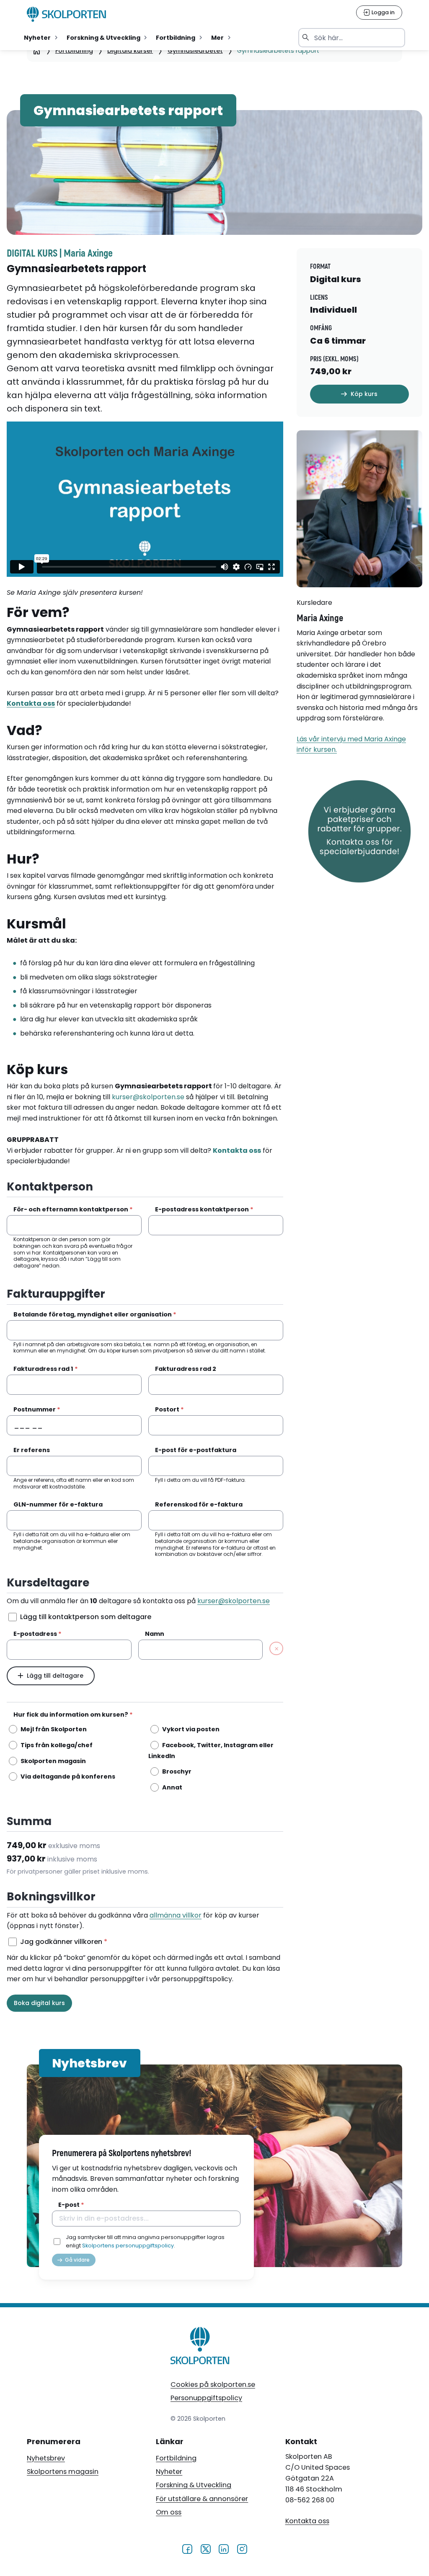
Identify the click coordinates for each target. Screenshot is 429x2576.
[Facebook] (187, 2548)
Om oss (169, 2512)
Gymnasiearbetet (195, 51)
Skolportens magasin (63, 2472)
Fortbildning (74, 51)
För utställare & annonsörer (202, 2499)
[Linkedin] (224, 2548)
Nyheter (169, 2472)
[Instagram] (242, 2548)
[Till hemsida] (200, 2347)
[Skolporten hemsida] (67, 14)
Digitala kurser (130, 51)
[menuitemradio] (41, 38)
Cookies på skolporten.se (213, 2384)
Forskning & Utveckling (194, 2485)
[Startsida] (37, 51)
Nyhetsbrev (46, 2458)
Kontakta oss (307, 2521)
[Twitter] (205, 2548)
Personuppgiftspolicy (206, 2398)
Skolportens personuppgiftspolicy (128, 2246)
